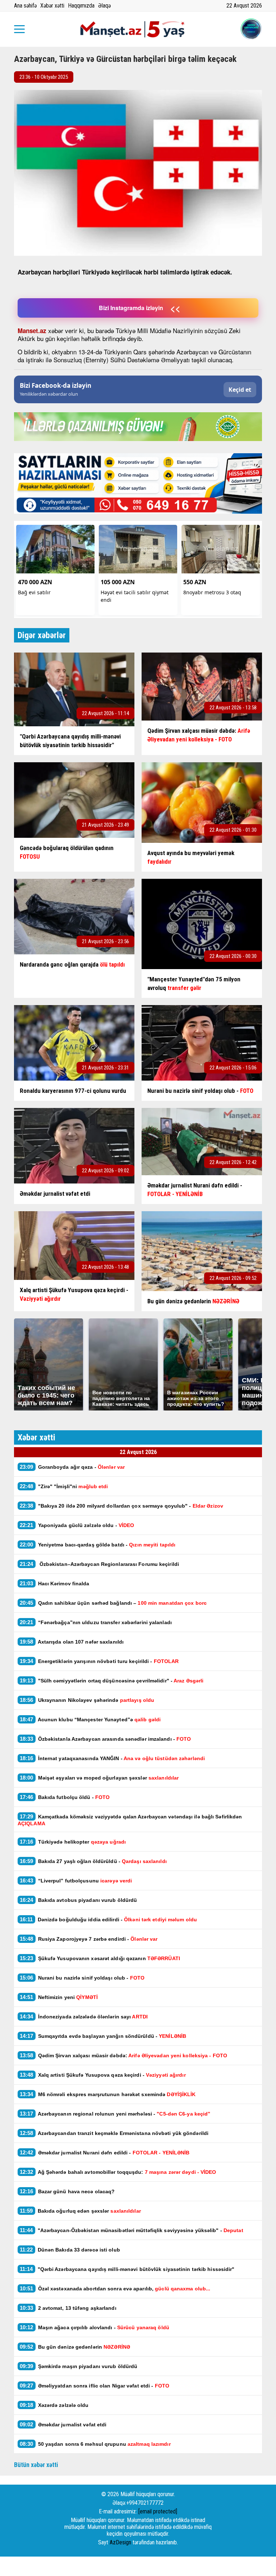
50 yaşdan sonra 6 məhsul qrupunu (95, 2444)
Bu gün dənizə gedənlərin (75, 2347)
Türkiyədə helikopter (73, 1842)
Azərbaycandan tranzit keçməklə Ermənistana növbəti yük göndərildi (114, 2133)
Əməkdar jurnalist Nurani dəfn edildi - (105, 2152)
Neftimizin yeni (59, 1997)
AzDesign (120, 2542)
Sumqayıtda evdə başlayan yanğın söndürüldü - (103, 2036)
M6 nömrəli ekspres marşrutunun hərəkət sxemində (108, 2094)
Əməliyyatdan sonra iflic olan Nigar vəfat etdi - (95, 2386)
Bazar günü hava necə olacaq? (67, 2191)
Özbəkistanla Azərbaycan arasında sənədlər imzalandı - (105, 1739)
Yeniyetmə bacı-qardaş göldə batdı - (98, 1544)
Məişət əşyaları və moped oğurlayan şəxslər (99, 1778)
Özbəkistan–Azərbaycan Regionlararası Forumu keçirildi (99, 1564)
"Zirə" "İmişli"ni (64, 1486)
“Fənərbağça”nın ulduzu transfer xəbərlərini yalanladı (96, 1622)
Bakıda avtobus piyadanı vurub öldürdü (78, 1900)
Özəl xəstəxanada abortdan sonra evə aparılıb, (115, 2288)
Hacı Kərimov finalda (55, 1583)
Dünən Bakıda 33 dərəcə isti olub (70, 2250)
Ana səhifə (25, 6)
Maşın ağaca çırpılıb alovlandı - (95, 2327)
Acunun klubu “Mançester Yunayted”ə (90, 1719)
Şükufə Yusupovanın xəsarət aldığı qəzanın (100, 1958)
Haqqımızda (81, 6)
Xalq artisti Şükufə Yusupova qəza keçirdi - (103, 2075)
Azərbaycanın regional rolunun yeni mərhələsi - (116, 2114)
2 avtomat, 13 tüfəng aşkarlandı (68, 2308)
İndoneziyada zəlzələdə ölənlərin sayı (84, 2016)
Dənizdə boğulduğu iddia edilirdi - (108, 1919)
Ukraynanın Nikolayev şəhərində (87, 1700)
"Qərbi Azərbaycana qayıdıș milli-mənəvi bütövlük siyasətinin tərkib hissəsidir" (127, 2269)
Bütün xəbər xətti (36, 2465)
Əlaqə (104, 6)
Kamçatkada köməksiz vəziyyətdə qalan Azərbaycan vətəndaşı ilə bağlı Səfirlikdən (130, 1820)
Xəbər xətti (52, 6)
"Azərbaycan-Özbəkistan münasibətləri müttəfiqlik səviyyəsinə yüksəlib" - (132, 2230)
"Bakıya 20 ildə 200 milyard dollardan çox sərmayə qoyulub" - (122, 1506)
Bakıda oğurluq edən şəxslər (80, 2211)
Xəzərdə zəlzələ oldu (54, 2405)
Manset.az (32, 331)
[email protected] (158, 2511)
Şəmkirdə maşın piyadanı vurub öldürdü (79, 2366)
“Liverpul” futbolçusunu (76, 1880)
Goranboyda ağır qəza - (72, 1467)
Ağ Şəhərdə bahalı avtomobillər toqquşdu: (118, 2172)
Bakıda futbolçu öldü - (65, 1797)
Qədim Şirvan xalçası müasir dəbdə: (123, 2055)
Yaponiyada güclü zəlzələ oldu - (77, 1525)
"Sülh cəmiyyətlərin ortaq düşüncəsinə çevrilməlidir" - (112, 1680)
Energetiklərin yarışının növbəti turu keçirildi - (99, 1661)
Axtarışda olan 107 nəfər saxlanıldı (72, 1642)
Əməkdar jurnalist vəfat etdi (63, 2424)
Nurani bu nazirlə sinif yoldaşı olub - (82, 1978)
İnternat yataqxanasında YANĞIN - (112, 1758)
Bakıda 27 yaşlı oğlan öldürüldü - (93, 1861)
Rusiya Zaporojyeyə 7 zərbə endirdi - (89, 1939)
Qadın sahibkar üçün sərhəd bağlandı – (113, 1603)
